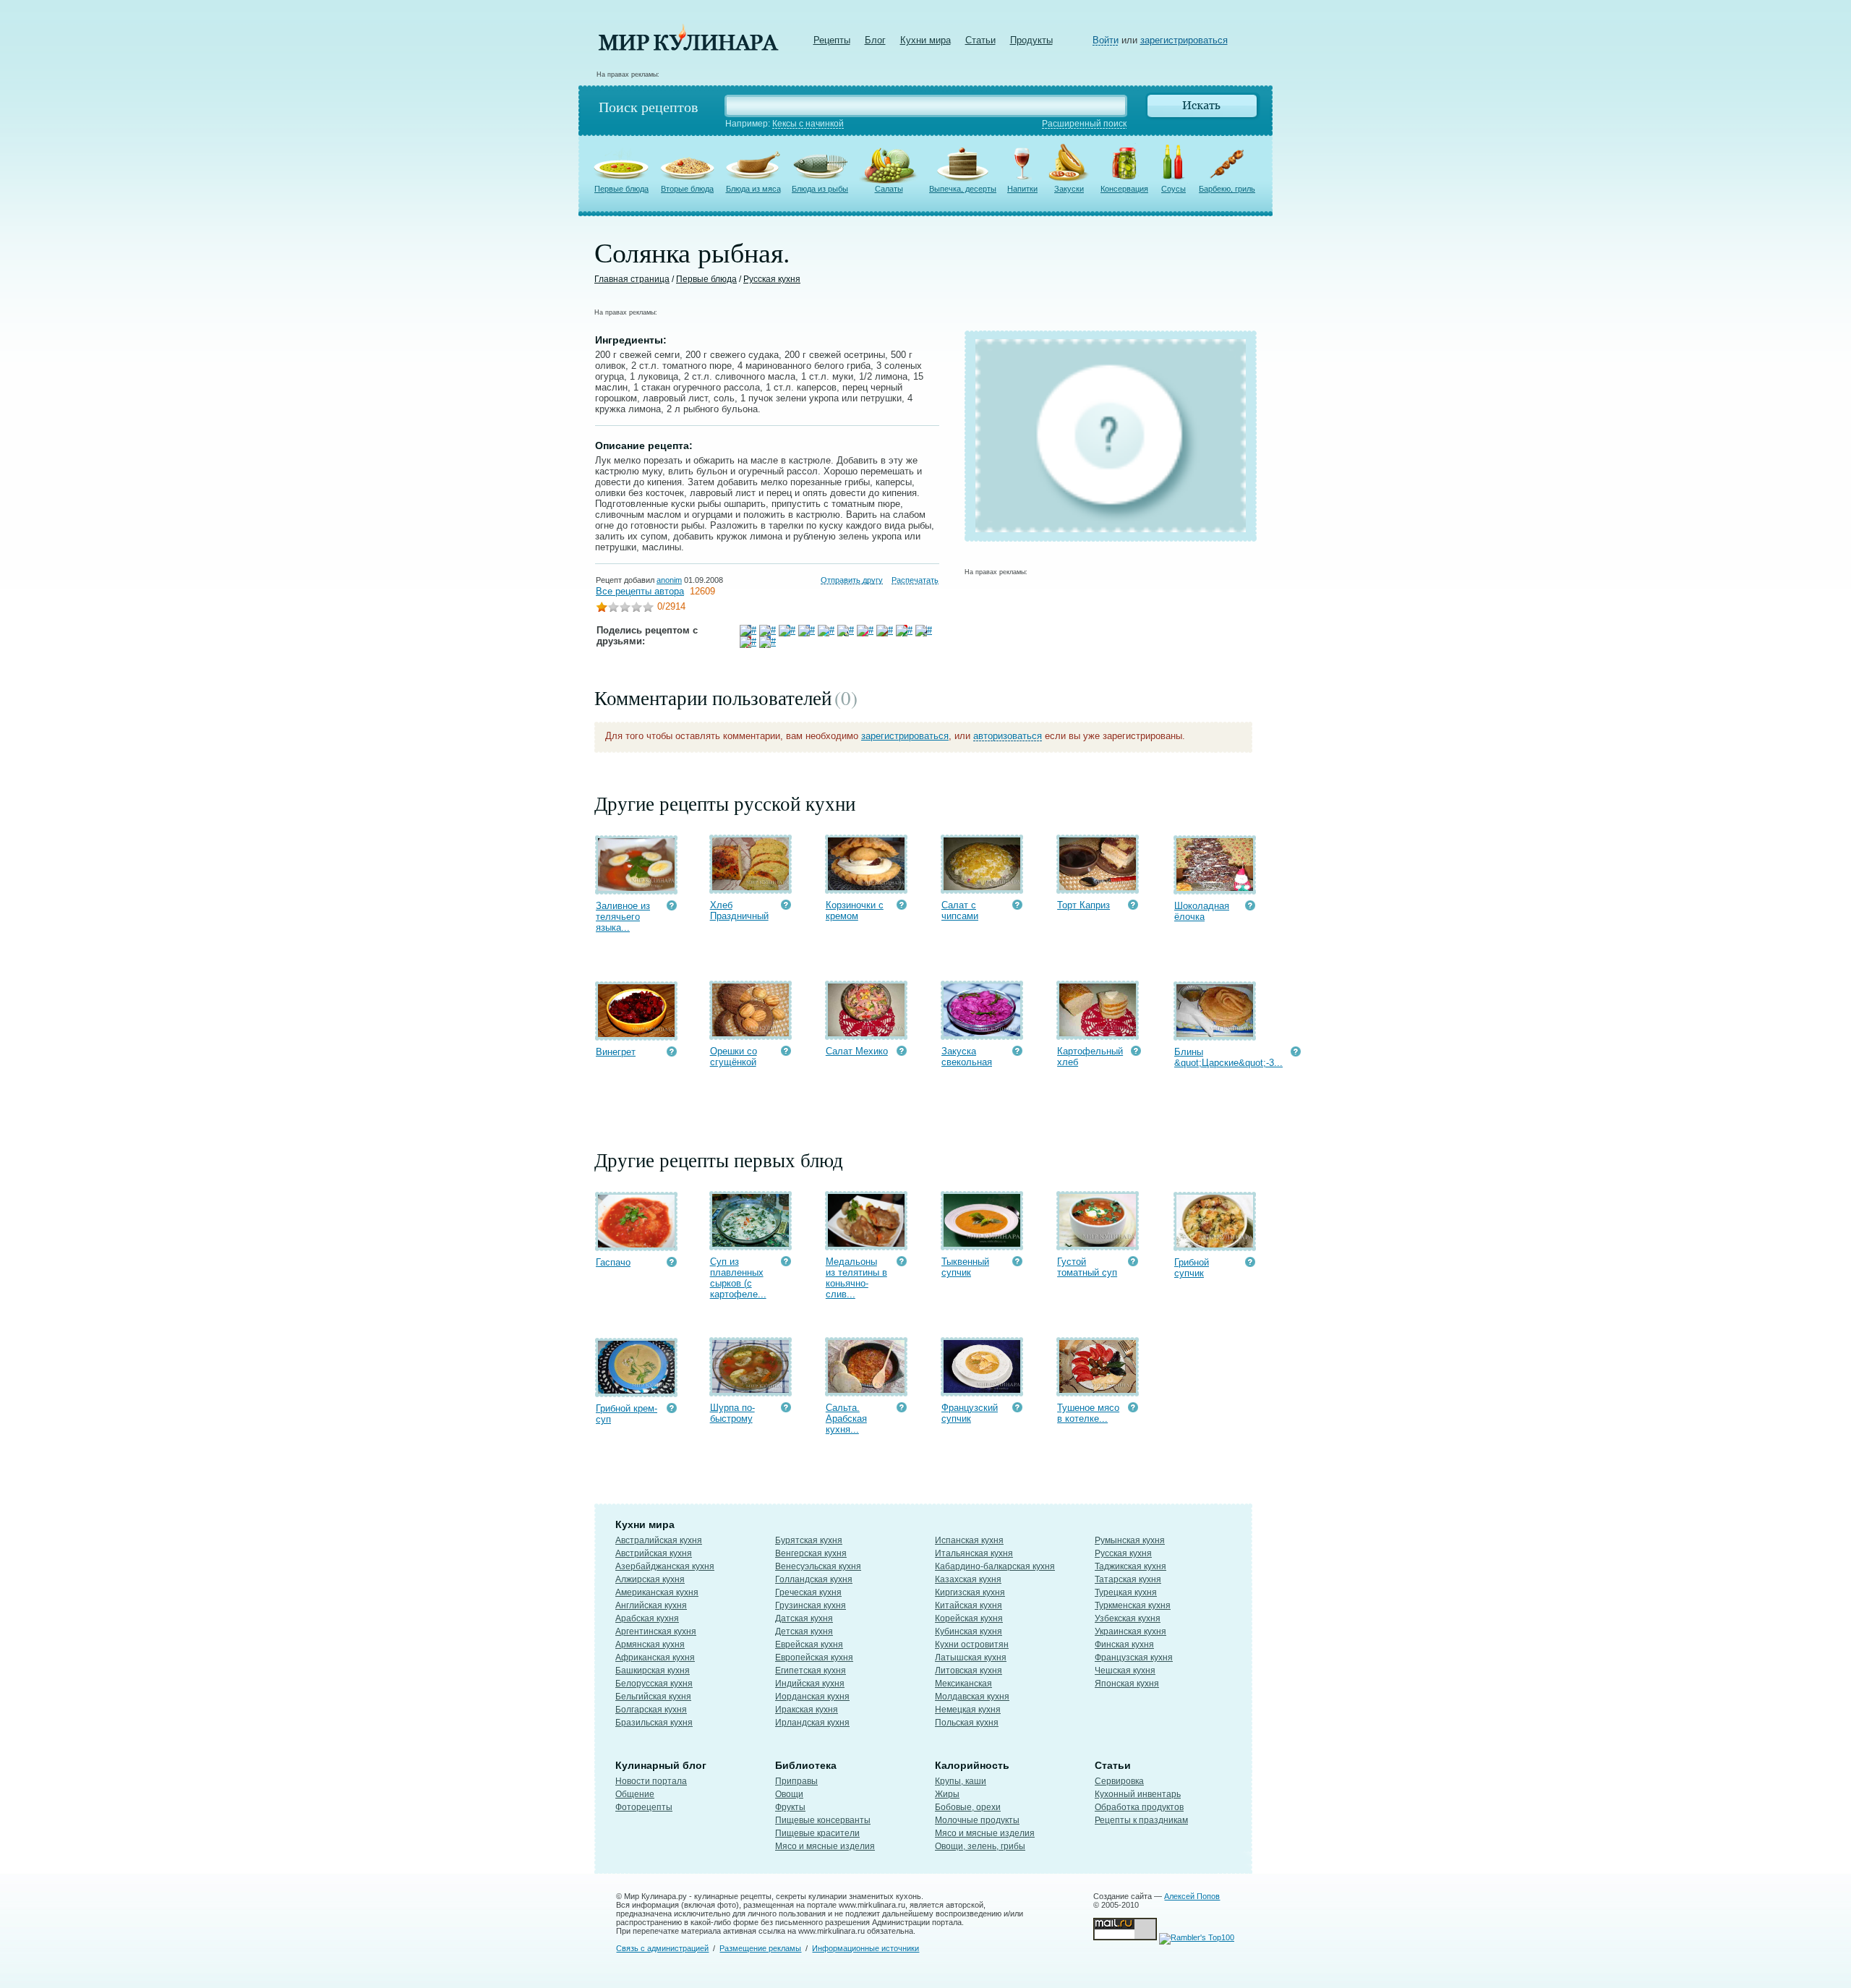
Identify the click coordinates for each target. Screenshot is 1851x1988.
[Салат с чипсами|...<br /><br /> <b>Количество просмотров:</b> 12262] (1017, 906)
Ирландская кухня (812, 1723)
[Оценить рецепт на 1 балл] (602, 609)
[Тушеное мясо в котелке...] (1098, 1390)
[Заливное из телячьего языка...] (636, 888)
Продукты (1031, 40)
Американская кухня (657, 1592)
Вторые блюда (687, 189)
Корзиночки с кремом (855, 910)
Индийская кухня (810, 1684)
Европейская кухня (814, 1658)
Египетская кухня (811, 1671)
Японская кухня (1127, 1684)
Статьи (980, 40)
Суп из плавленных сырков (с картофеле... (738, 1278)
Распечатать (915, 580)
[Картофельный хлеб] (1098, 1033)
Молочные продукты (977, 1820)
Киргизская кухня (970, 1592)
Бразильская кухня (654, 1723)
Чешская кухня (1125, 1671)
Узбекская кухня (1128, 1618)
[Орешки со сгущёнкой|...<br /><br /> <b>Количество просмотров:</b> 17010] (786, 1053)
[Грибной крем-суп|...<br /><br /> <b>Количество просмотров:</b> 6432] (672, 1410)
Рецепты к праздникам (1141, 1820)
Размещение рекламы (760, 1948)
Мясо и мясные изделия (825, 1846)
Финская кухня (1124, 1644)
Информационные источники (865, 1948)
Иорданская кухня (812, 1697)
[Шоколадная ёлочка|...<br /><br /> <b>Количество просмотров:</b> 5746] (1250, 907)
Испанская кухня (969, 1540)
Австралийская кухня (659, 1540)
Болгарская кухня (651, 1710)
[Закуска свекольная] (982, 1033)
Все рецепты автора (640, 591)
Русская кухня (772, 279)
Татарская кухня (1128, 1579)
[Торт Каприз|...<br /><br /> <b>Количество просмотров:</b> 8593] (1133, 906)
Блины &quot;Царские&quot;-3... (1228, 1057)
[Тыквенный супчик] (982, 1243)
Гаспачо (613, 1262)
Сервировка (1119, 1781)
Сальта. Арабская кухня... (846, 1419)
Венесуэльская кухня (818, 1566)
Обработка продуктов (1139, 1807)
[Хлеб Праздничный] (751, 887)
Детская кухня (804, 1631)
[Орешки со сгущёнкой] (751, 1033)
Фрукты (790, 1807)
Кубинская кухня (969, 1631)
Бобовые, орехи (968, 1807)
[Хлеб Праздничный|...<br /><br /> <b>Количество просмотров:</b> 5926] (786, 906)
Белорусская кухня (654, 1684)
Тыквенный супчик (965, 1267)
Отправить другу (852, 580)
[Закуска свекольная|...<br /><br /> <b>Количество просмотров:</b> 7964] (1017, 1053)
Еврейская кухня (809, 1644)
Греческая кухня (808, 1592)
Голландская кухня (814, 1579)
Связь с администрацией (662, 1948)
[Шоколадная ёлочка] (1215, 888)
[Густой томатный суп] (1098, 1243)
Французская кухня (1134, 1658)
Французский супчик (970, 1413)
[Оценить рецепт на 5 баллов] (648, 609)
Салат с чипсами (960, 910)
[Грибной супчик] (1215, 1244)
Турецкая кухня (1126, 1592)
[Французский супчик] (982, 1390)
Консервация (1124, 189)
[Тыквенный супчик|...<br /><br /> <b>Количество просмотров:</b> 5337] (1017, 1263)
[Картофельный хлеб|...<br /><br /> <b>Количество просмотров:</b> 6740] (1136, 1053)
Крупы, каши (961, 1781)
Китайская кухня (969, 1605)
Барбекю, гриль (1227, 189)
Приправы (796, 1781)
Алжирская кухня (650, 1579)
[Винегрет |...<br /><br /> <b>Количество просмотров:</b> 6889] (672, 1053)
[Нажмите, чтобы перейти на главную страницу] (688, 47)
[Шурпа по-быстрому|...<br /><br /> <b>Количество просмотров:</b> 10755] (786, 1409)
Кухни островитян (972, 1644)
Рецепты (832, 40)
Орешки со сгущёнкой (734, 1057)
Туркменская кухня (1133, 1605)
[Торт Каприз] (1098, 887)
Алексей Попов (1192, 1896)
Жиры (947, 1794)
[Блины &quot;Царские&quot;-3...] (1215, 1034)
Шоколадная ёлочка (1202, 911)
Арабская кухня (647, 1618)
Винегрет (616, 1052)
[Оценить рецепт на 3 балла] (625, 609)
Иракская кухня (807, 1710)
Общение (635, 1794)
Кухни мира (925, 40)
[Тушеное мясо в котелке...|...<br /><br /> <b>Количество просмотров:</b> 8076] (1133, 1409)
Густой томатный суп (1087, 1267)
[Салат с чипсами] (982, 887)
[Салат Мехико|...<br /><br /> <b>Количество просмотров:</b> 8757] (902, 1053)
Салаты (889, 189)
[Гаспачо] (636, 1244)
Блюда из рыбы (820, 189)
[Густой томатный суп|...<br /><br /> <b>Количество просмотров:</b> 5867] (1133, 1263)
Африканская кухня (655, 1658)
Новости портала (651, 1781)
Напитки (1022, 189)
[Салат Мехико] (866, 1033)
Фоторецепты (644, 1807)
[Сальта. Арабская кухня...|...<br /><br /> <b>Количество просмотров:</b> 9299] (902, 1409)
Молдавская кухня (972, 1697)
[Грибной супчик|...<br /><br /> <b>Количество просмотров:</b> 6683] (1250, 1264)
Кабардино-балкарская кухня (995, 1566)
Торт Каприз (1083, 905)
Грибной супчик (1192, 1268)
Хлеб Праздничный (739, 910)
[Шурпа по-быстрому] (751, 1390)
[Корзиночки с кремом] (866, 887)
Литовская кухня (969, 1671)
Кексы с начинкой (808, 124)
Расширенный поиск (1084, 124)
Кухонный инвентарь (1138, 1794)
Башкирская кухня (653, 1671)
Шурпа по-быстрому (732, 1413)
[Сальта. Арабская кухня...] (866, 1390)
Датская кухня (804, 1618)
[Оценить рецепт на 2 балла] (613, 609)
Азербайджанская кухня (665, 1566)
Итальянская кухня (974, 1553)
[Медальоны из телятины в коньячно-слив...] (866, 1243)
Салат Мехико (857, 1051)
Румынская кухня (1130, 1540)
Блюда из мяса (753, 189)
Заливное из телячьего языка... (623, 917)
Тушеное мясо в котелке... (1088, 1413)
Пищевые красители (817, 1833)
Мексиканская (963, 1684)
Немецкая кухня (968, 1710)
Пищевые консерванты (823, 1820)
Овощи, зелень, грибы (980, 1846)
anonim (669, 580)
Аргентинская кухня (656, 1631)
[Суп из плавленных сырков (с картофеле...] (751, 1243)
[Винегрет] (636, 1034)
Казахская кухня (968, 1579)
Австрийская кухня (654, 1553)
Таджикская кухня (1130, 1566)
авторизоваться (1008, 736)
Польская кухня (967, 1723)
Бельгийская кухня (653, 1697)
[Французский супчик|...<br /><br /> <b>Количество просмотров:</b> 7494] (1017, 1409)
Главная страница (632, 279)
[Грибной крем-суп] (636, 1390)
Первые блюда (621, 189)
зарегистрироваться (1184, 40)
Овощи (789, 1794)
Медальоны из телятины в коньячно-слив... (856, 1278)
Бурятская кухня (809, 1540)
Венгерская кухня (811, 1553)
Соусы (1174, 189)
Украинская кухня (1130, 1631)
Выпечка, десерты (963, 189)
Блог (875, 40)
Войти (1106, 40)
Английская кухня (651, 1605)
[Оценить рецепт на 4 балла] (636, 609)
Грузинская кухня (811, 1605)
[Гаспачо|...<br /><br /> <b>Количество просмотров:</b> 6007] (672, 1264)
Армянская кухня (650, 1644)
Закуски (1069, 189)
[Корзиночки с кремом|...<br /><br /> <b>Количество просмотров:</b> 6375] (902, 906)
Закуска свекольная (967, 1057)
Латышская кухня (971, 1658)
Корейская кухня (969, 1618)
